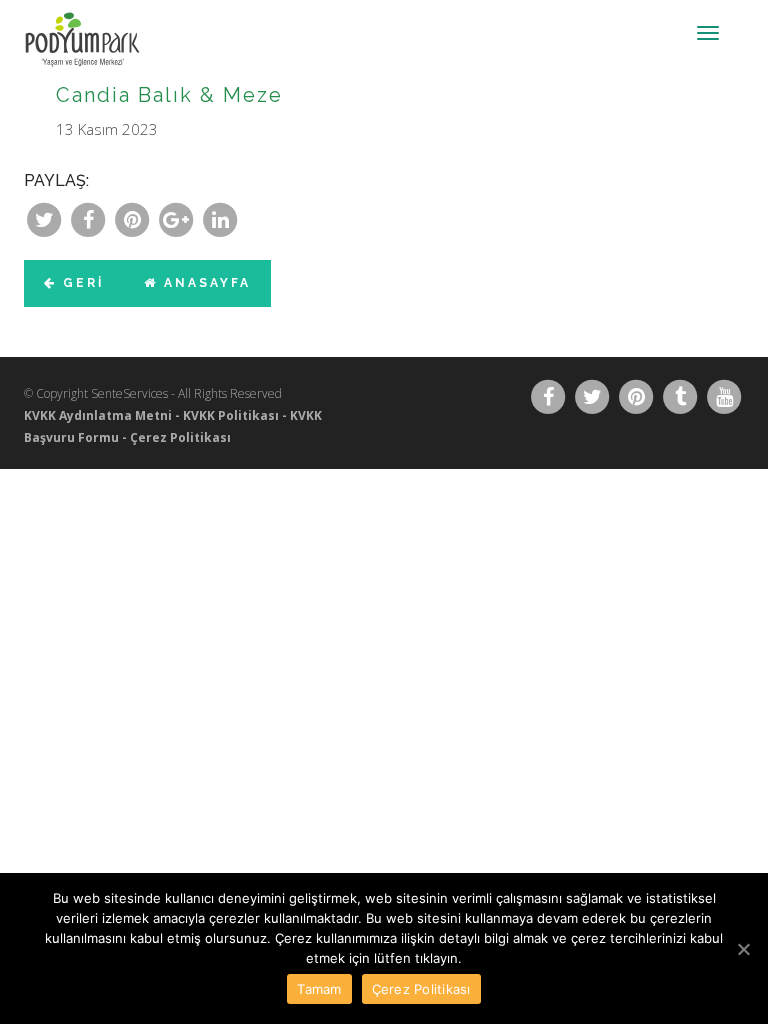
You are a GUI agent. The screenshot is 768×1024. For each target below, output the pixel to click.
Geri (80, 283)
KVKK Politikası (231, 415)
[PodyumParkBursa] (99, 25)
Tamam (319, 989)
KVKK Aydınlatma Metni (98, 415)
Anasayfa (204, 283)
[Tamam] (743, 949)
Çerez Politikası (180, 437)
